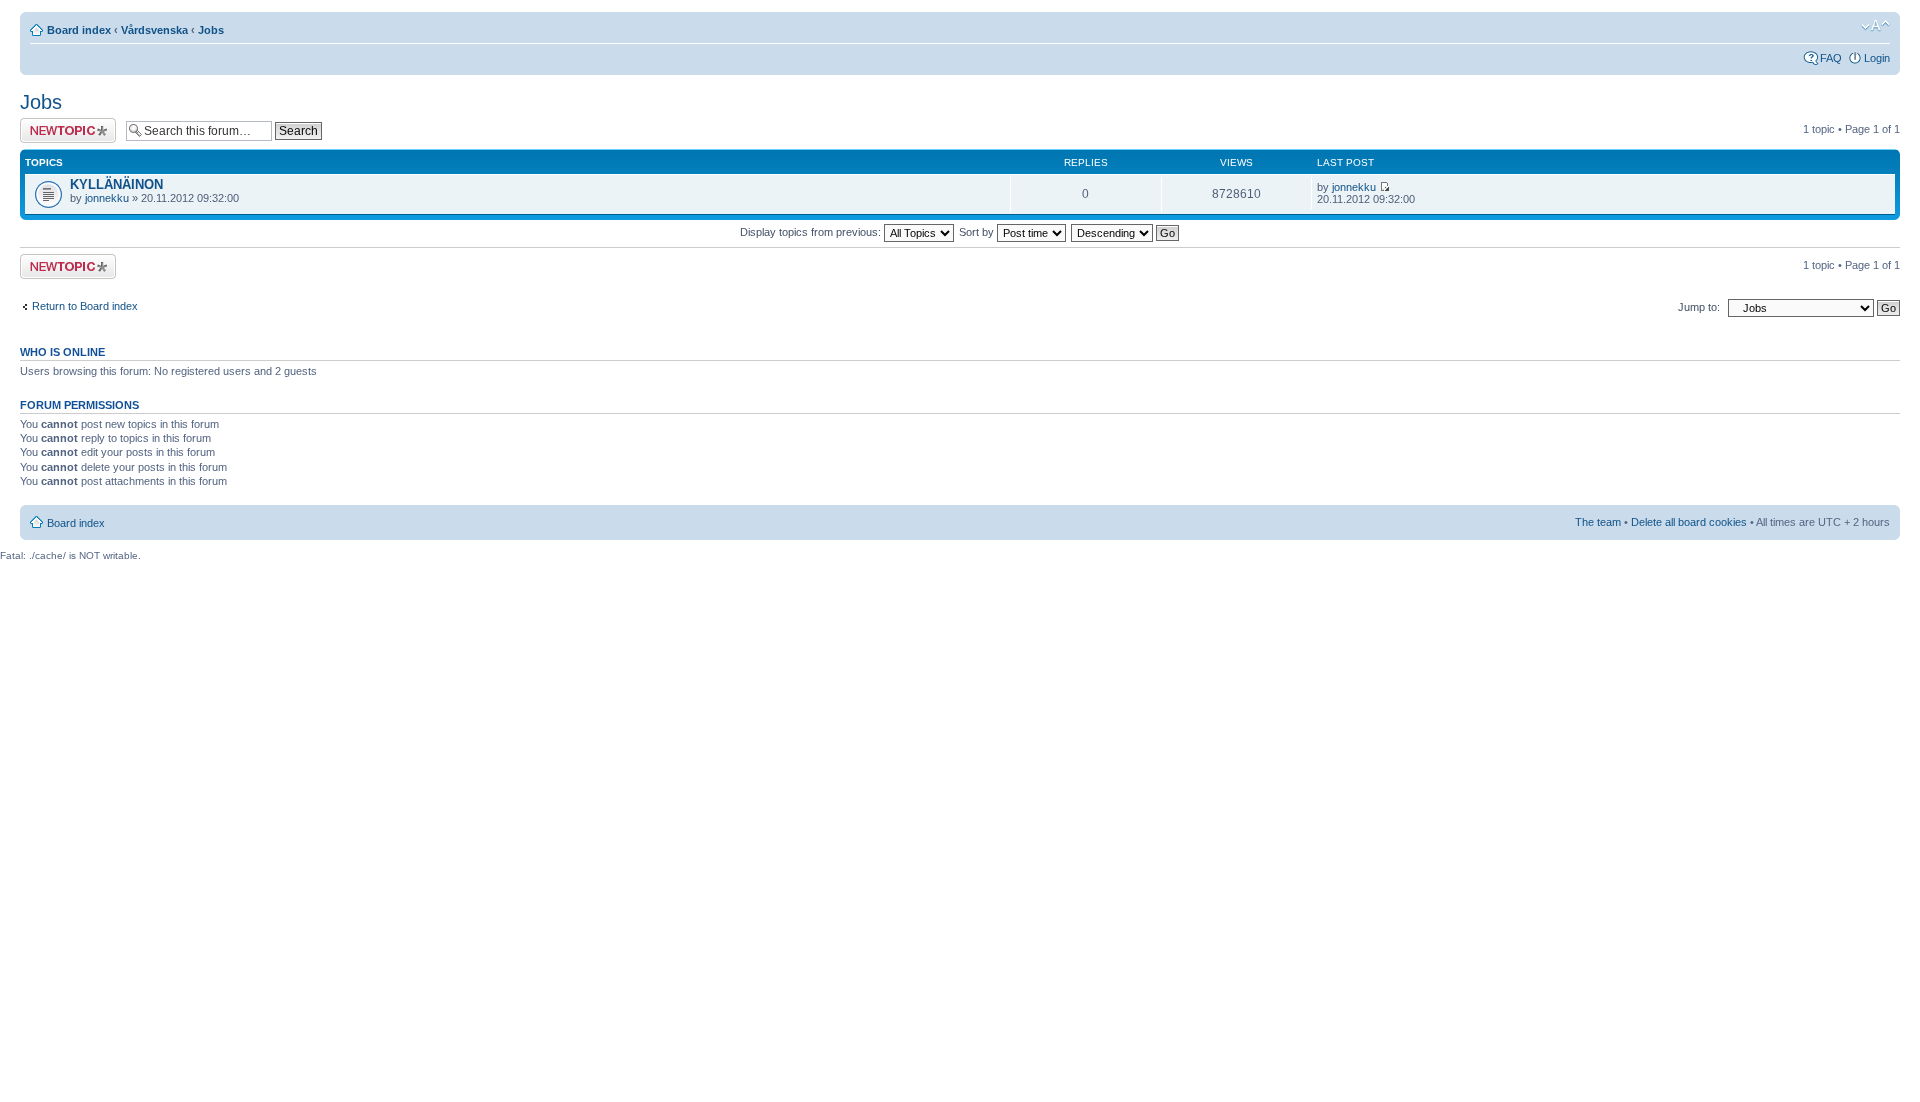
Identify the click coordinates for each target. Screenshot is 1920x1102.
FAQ (1831, 58)
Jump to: (1699, 307)
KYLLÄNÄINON (116, 184)
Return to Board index (85, 306)
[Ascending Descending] (1126, 232)
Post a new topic (60, 124)
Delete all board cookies (1689, 522)
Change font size (1875, 26)
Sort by (978, 232)
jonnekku (107, 198)
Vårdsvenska (154, 30)
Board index (79, 30)
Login (1877, 58)
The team (1598, 522)
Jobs (211, 30)
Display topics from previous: (812, 232)
